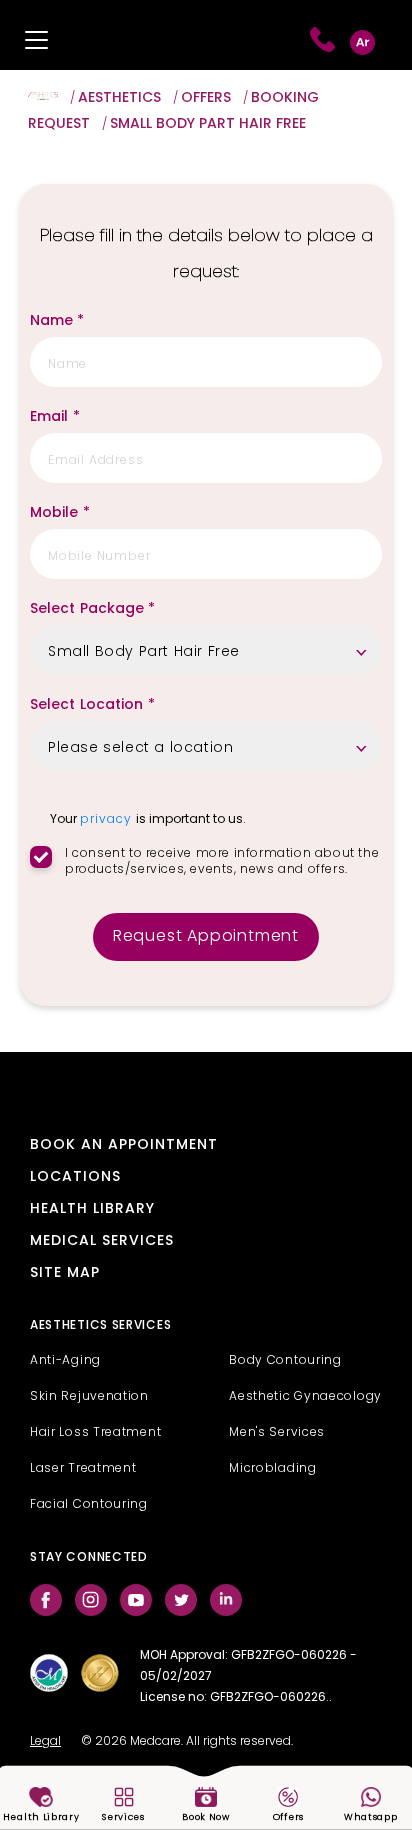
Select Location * (92, 705)
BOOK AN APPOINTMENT (124, 1145)
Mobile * (60, 513)
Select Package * (93, 609)
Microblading (272, 1469)
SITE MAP (65, 1273)
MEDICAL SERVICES (102, 1241)
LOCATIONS (75, 1177)
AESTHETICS (119, 98)
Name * (57, 321)
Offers (206, 98)
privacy (108, 820)
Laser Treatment (83, 1469)
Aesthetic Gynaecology (305, 1397)
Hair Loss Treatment (95, 1433)
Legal (45, 1742)
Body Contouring (285, 1361)
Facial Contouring (89, 1505)
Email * (55, 417)
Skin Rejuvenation (89, 1397)
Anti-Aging (65, 1361)
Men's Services (277, 1433)
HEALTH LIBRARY (92, 1209)
